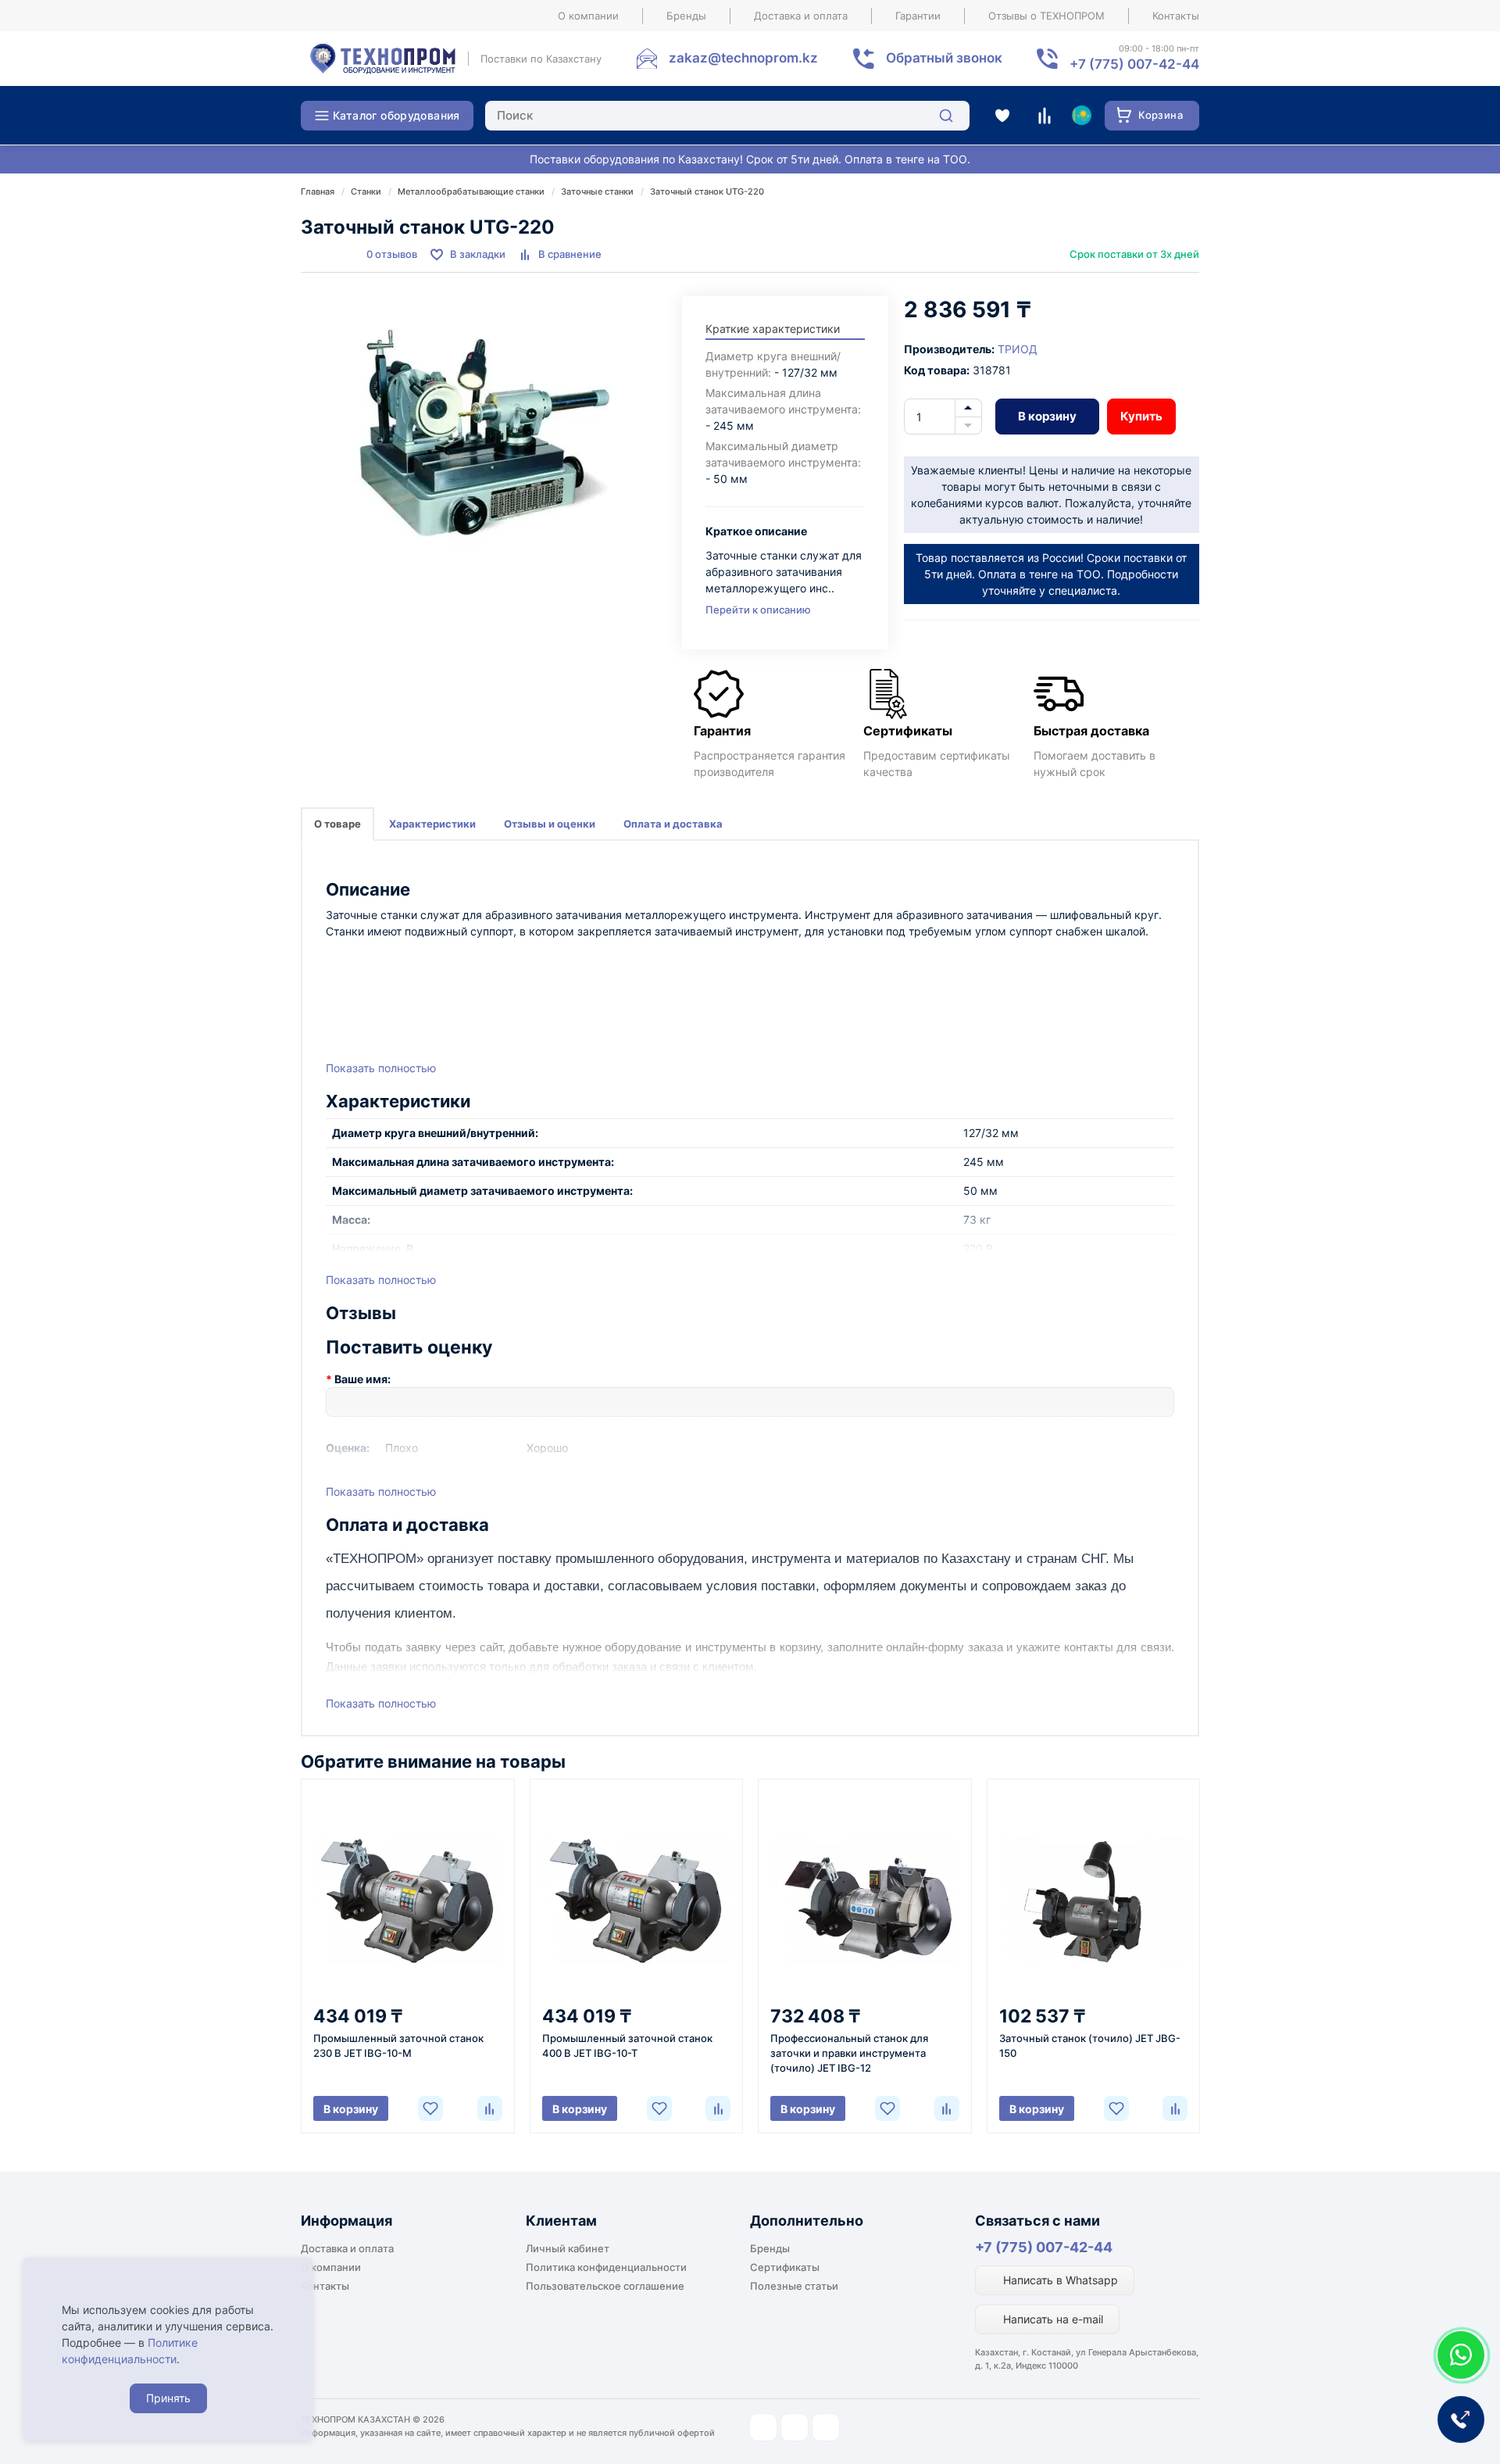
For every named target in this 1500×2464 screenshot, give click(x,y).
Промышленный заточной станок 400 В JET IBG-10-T (627, 2046)
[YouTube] (795, 2427)
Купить (1141, 416)
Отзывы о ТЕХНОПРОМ (1046, 16)
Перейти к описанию (758, 610)
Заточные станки (597, 191)
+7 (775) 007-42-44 (1044, 2247)
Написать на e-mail (1052, 2319)
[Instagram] (763, 2427)
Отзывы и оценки (550, 824)
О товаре (337, 824)
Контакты (1176, 16)
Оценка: (348, 1448)
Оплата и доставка (673, 824)
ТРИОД (1018, 349)
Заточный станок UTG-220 (707, 191)
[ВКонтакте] (826, 2427)
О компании (588, 16)
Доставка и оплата (801, 16)
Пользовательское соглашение (605, 2286)
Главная (318, 191)
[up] (968, 408)
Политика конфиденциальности (606, 2267)
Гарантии (918, 16)
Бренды (686, 16)
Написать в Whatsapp (1059, 2280)
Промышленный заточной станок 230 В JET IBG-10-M (398, 2046)
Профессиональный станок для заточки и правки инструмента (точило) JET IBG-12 (849, 2053)
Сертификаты (785, 2267)
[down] (968, 426)
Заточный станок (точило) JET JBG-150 (1090, 2046)
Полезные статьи (794, 2286)
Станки (366, 191)
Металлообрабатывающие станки (471, 191)
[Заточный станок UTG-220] (484, 433)
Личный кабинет (568, 2248)
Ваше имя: (362, 1379)
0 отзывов (392, 254)
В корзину (1047, 416)
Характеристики (432, 824)
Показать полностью (381, 1068)
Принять (168, 2398)
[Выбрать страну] (1081, 116)
